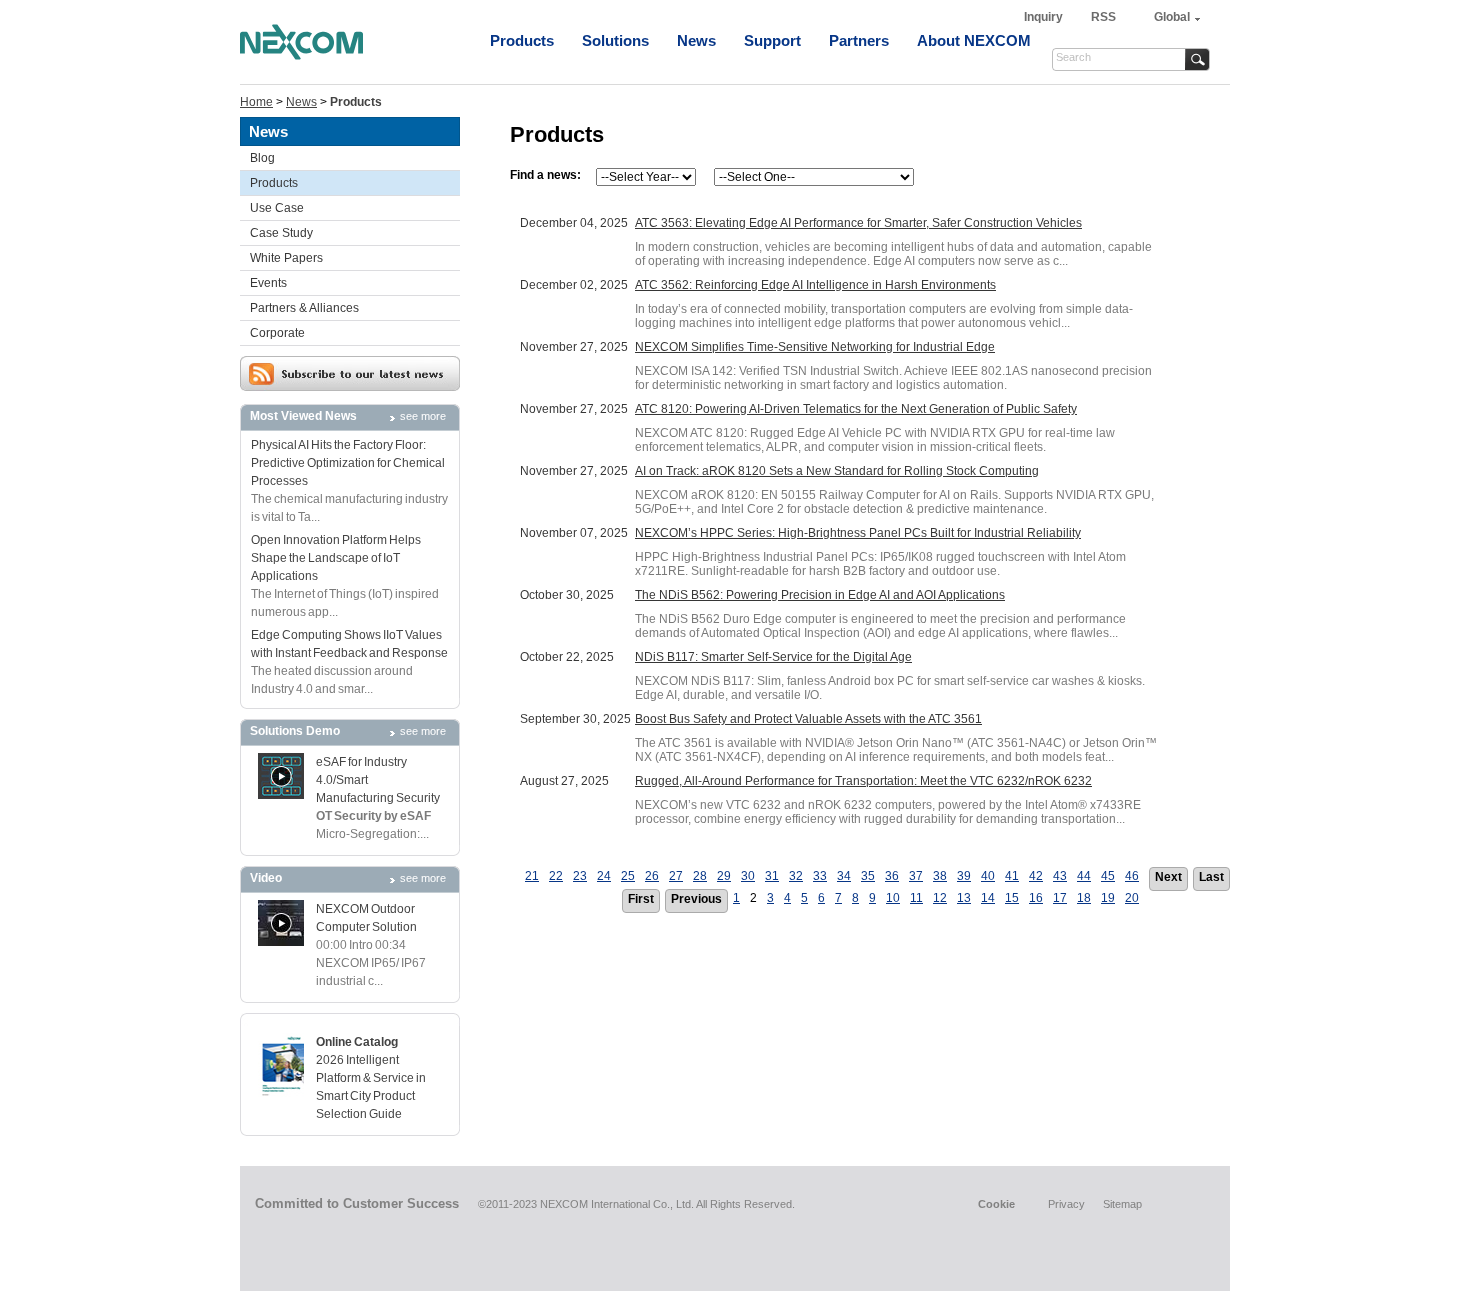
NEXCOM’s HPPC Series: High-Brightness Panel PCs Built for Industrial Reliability (858, 533)
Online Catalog (357, 1042)
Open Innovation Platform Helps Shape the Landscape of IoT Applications (336, 558)
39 (964, 876)
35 (868, 876)
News (696, 40)
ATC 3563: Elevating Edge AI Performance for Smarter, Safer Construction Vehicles (858, 223)
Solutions (615, 40)
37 (916, 876)
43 (1060, 876)
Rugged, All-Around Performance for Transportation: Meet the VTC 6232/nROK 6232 (863, 781)
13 (964, 898)
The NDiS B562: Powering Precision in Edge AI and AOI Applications (820, 595)
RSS (1103, 17)
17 (1060, 898)
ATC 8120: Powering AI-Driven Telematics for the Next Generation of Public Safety (856, 409)
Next (1168, 877)
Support (772, 40)
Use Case (277, 208)
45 (1108, 876)
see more (423, 416)
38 (940, 876)
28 (700, 876)
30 (748, 876)
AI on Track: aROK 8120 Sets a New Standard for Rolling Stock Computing (837, 471)
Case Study (281, 233)
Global (1172, 17)
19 (1108, 898)
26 (652, 876)
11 (916, 898)
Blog (262, 158)
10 (893, 898)
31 (772, 876)
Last (1211, 877)
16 (1036, 898)
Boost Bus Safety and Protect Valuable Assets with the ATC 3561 (808, 719)
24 (604, 876)
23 (580, 876)
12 (940, 898)
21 (532, 876)
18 (1084, 898)
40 (988, 876)
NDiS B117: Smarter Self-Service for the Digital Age (773, 657)
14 (988, 898)
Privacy (1066, 1204)
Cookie (996, 1204)
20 (1132, 898)
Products (522, 40)
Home (256, 102)
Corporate (277, 333)
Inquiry (1045, 17)
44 (1084, 876)
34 (844, 876)
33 (820, 876)
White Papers (286, 258)
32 (796, 876)
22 (556, 876)
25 (628, 876)
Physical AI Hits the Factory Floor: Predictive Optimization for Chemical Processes (348, 463)
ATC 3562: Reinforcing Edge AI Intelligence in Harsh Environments (815, 285)
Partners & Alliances (304, 308)
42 (1036, 876)
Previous (696, 899)
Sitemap (1122, 1204)
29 (724, 876)
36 (892, 876)
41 (1012, 876)
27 (676, 876)
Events (268, 283)
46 (1132, 876)
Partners (859, 40)
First (641, 899)
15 (1012, 898)
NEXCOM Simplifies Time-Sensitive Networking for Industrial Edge (815, 347)
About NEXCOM (974, 40)
